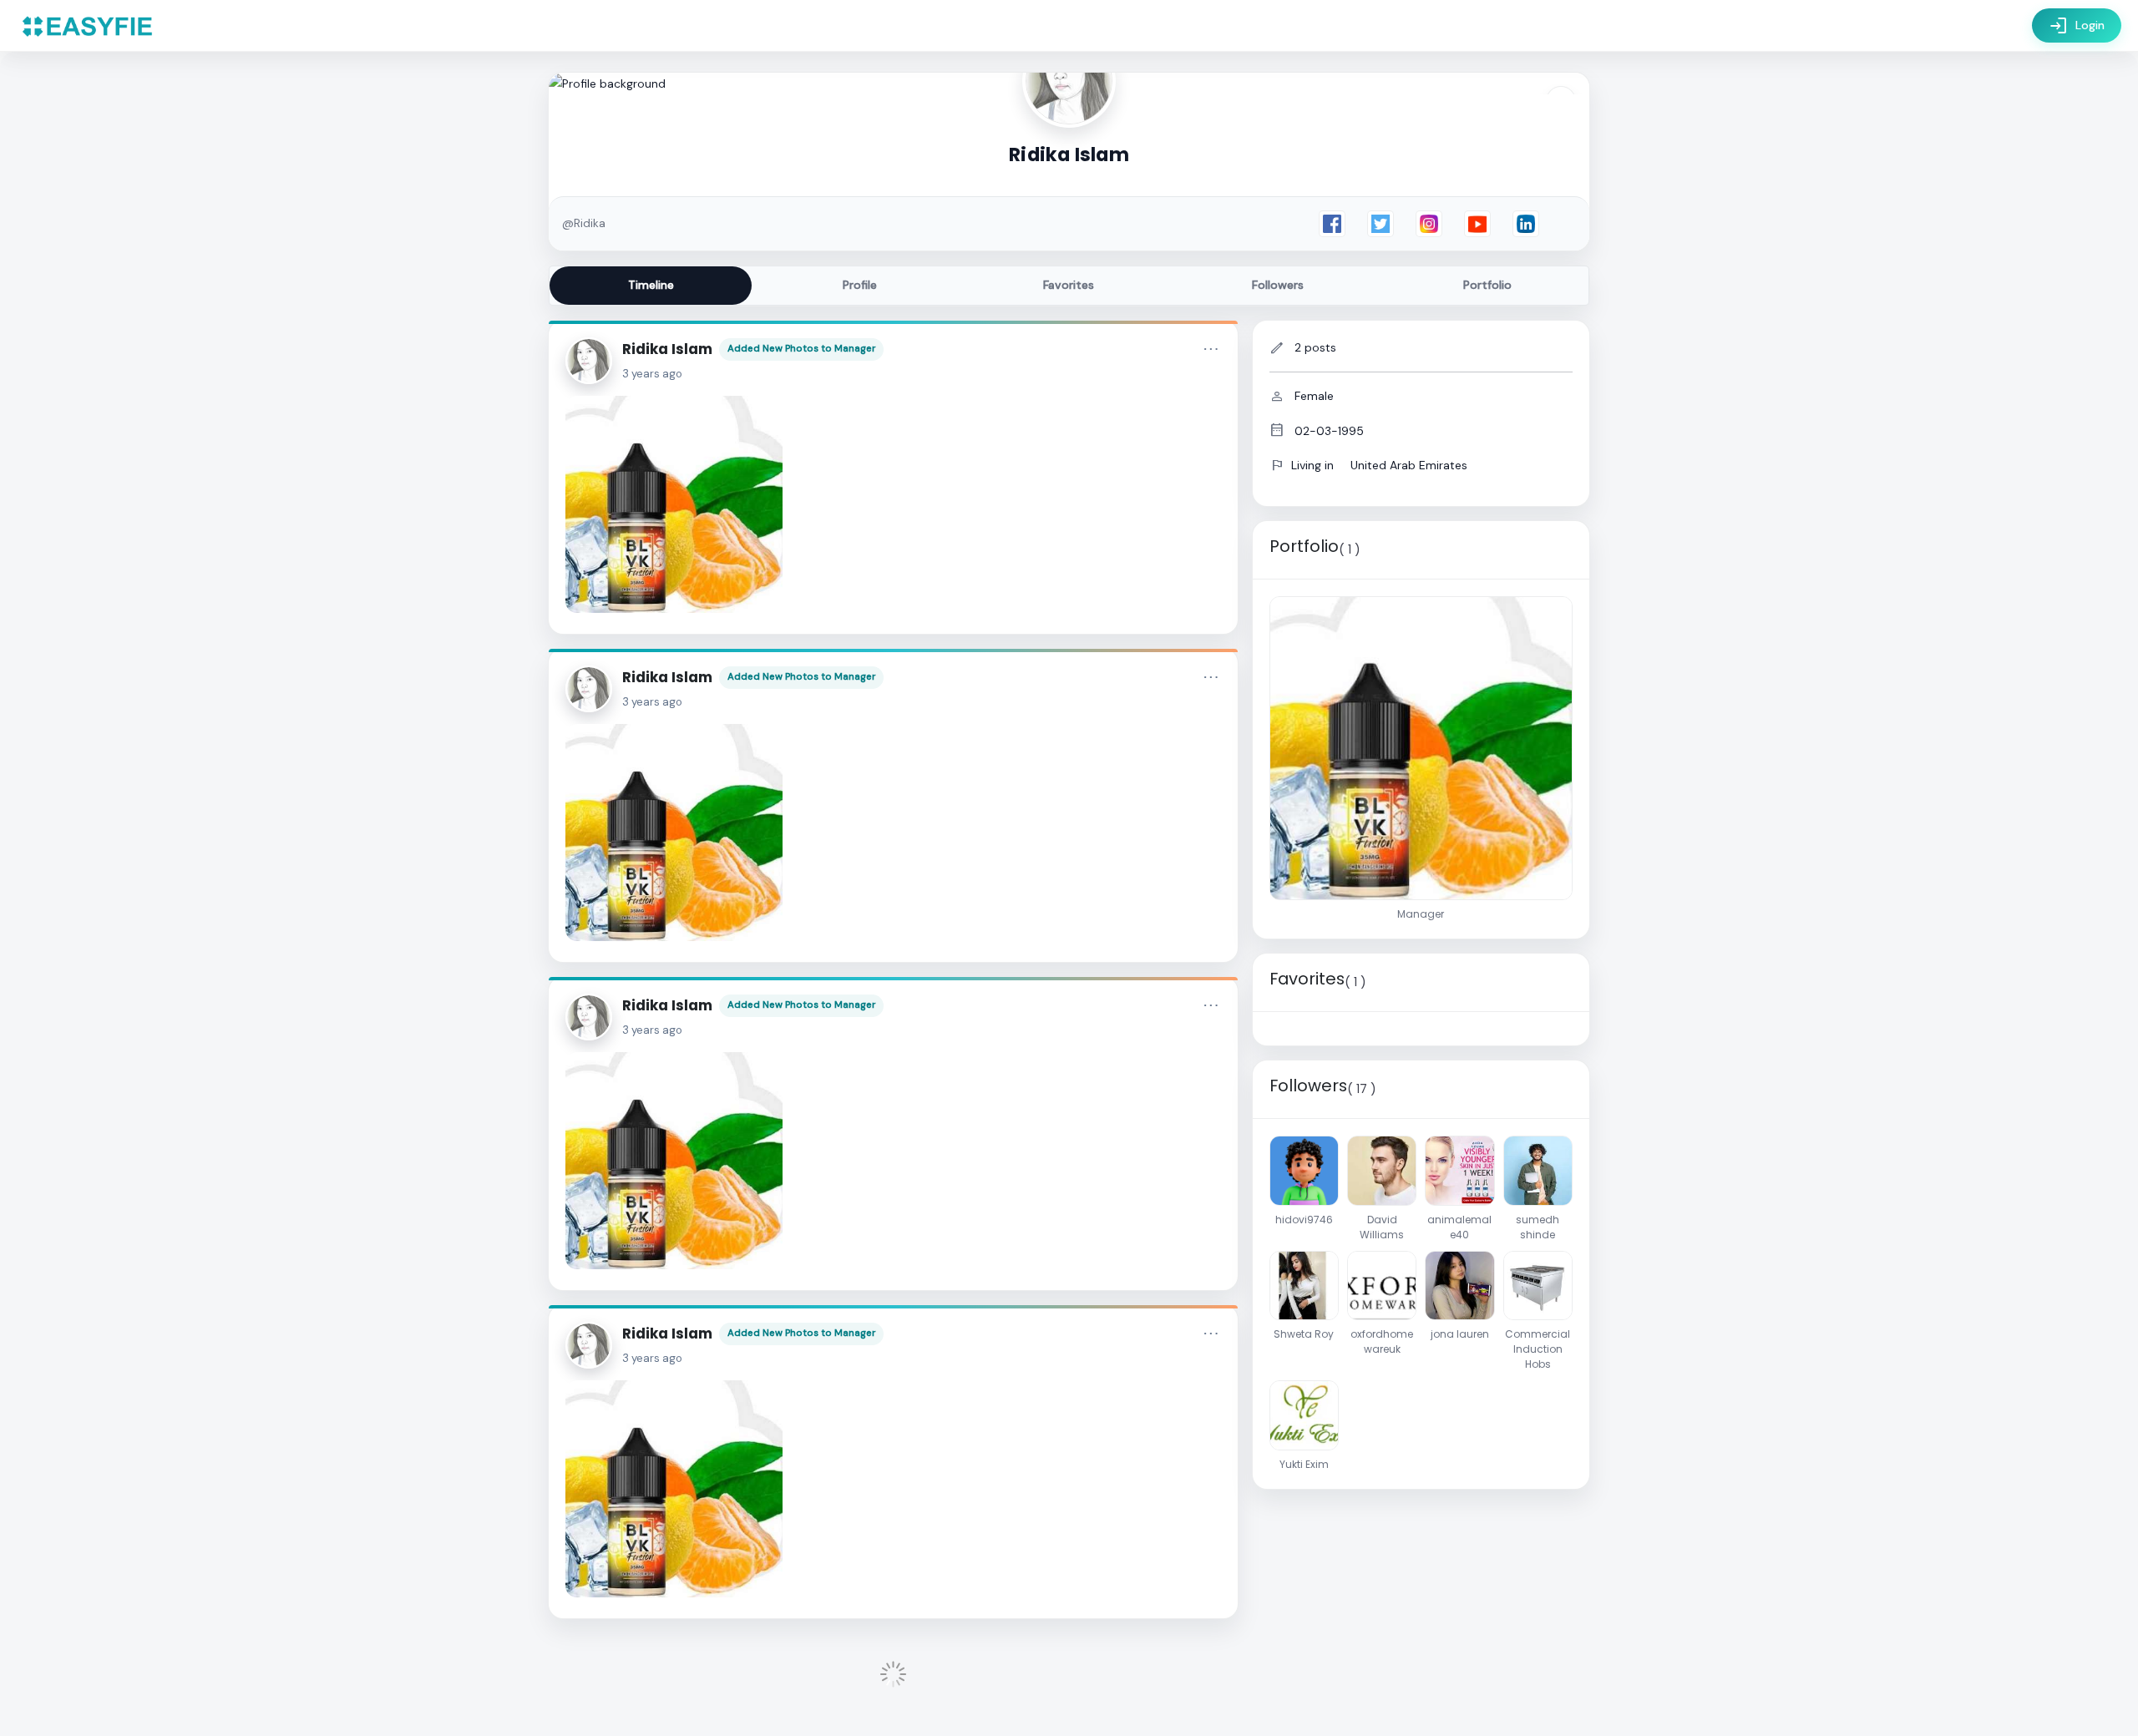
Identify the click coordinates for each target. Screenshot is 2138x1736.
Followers (1278, 285)
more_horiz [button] (1211, 349)
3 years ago (652, 374)
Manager (855, 349)
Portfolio (1487, 285)
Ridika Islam (667, 349)
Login (2077, 26)
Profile (860, 285)
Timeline (651, 285)
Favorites (1069, 285)
